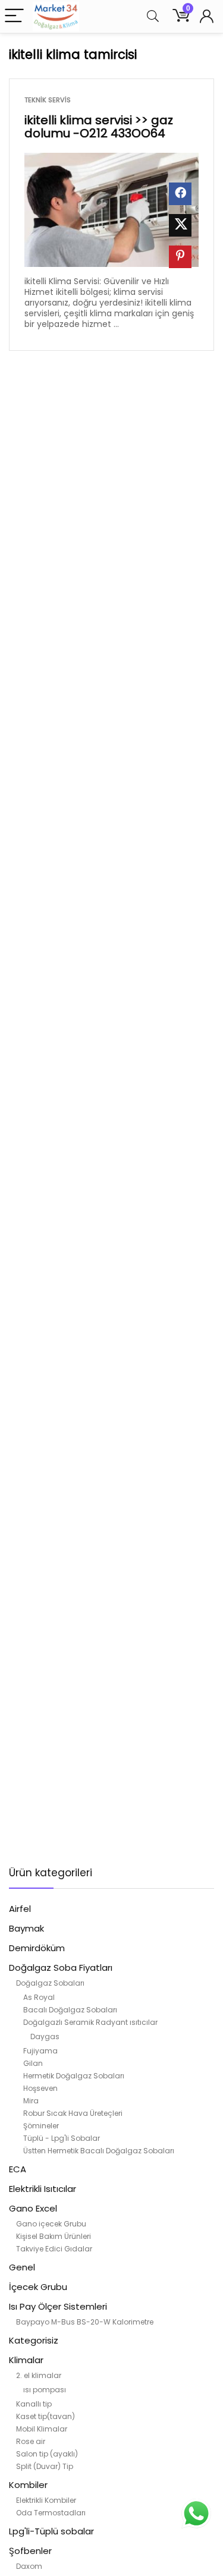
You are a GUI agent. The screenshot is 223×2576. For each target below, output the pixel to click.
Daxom (29, 2566)
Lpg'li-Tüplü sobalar (51, 2531)
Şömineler (41, 2126)
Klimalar (26, 2360)
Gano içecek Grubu (51, 2224)
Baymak (26, 1928)
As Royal (39, 1997)
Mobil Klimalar (42, 2429)
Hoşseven (40, 2088)
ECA (18, 2169)
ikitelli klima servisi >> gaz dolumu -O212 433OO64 (99, 127)
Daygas (45, 2036)
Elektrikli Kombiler (46, 2500)
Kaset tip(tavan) (45, 2416)
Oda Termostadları (51, 2513)
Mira (31, 2101)
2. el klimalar (39, 2375)
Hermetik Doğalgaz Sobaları (74, 2076)
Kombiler (28, 2485)
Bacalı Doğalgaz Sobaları (70, 2010)
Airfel (20, 1909)
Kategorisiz (34, 2340)
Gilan (33, 2063)
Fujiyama (40, 2051)
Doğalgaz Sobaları (50, 1983)
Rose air (31, 2441)
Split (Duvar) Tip (45, 2466)
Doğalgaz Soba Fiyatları (61, 1968)
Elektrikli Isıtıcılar (43, 2189)
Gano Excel (33, 2208)
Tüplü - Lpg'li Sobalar (62, 2138)
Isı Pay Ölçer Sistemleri (58, 2306)
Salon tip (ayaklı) (47, 2454)
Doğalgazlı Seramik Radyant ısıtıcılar (90, 2022)
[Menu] (14, 16)
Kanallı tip (34, 2404)
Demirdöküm (37, 1948)
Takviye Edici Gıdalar (54, 2249)
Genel (22, 2267)
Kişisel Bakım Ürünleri (54, 2236)
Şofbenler (30, 2551)
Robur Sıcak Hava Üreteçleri (73, 2113)
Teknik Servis (48, 100)
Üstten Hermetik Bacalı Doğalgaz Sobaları (99, 2151)
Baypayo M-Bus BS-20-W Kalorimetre (85, 2322)
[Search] (153, 16)
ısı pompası (45, 2390)
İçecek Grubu (38, 2287)
